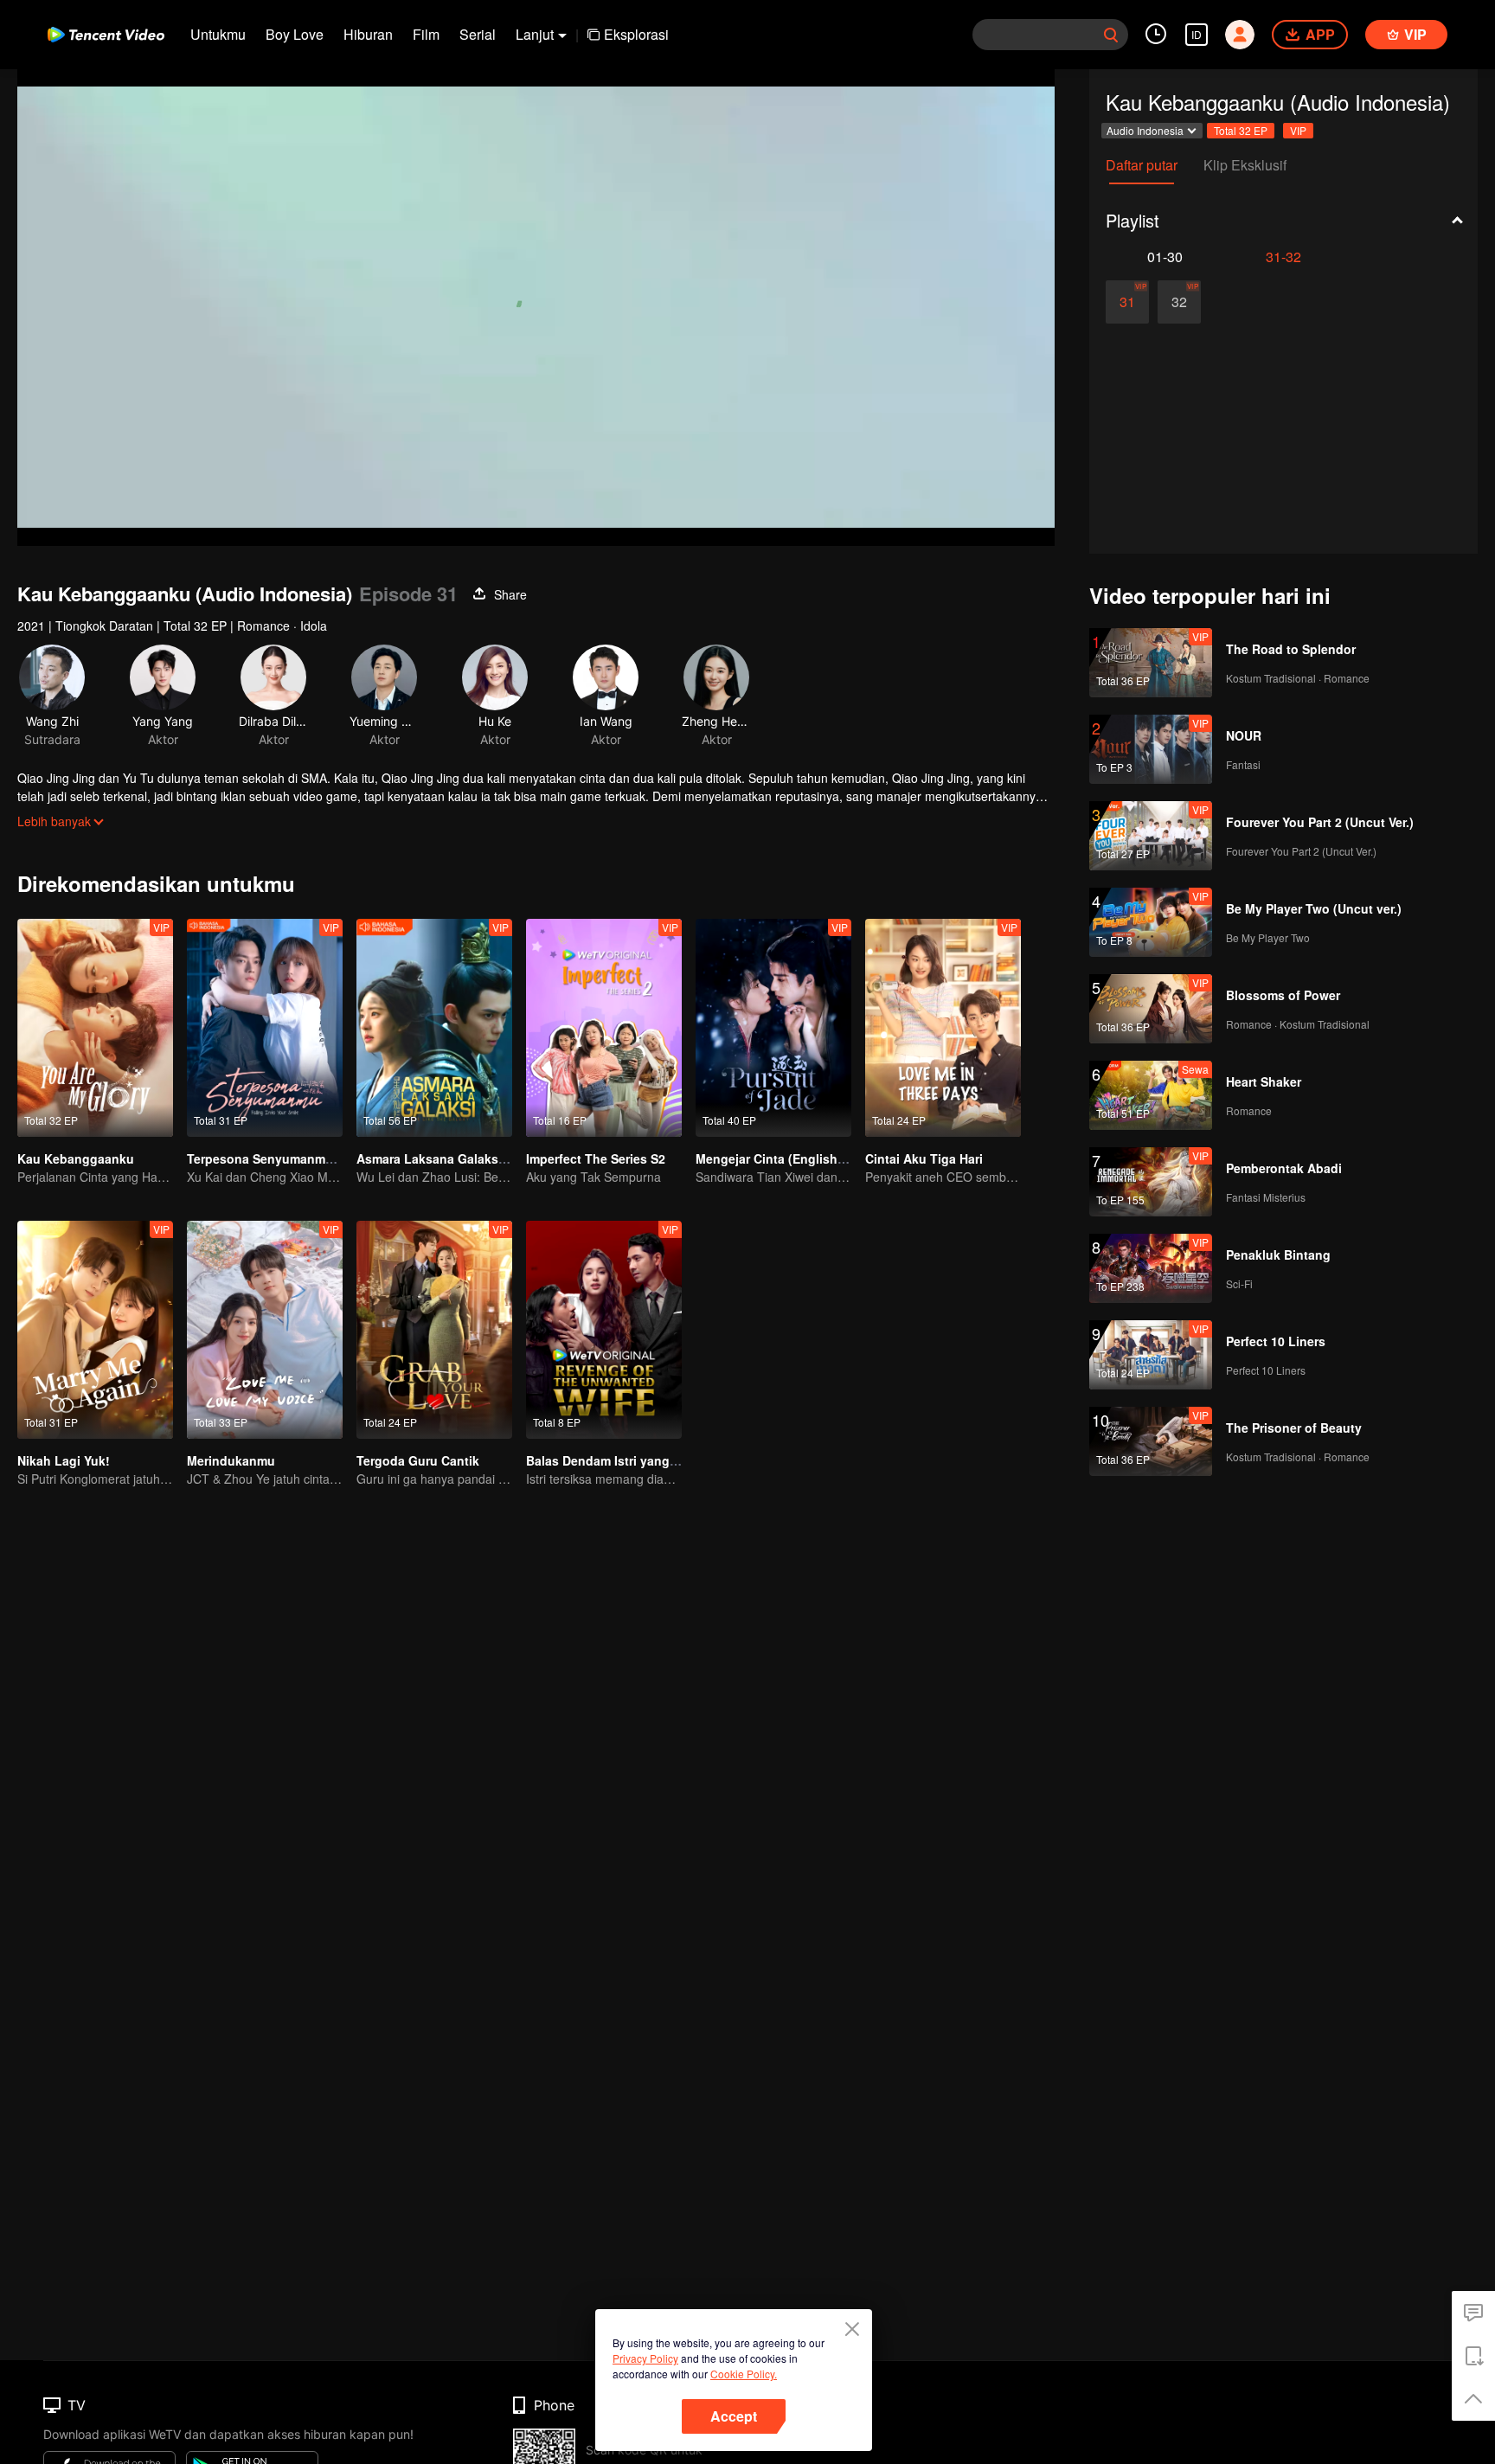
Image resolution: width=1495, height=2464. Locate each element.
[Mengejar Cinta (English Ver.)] (773, 1028)
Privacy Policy (645, 2358)
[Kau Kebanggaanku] (95, 1028)
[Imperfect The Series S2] (604, 1028)
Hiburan (368, 34)
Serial (478, 34)
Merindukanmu (231, 1460)
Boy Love (295, 34)
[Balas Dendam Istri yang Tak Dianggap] (604, 1330)
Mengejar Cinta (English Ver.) (781, 1158)
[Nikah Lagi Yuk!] (95, 1330)
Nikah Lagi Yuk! (64, 1460)
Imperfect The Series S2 (596, 1158)
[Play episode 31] (1127, 302)
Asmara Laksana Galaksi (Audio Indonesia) (484, 1158)
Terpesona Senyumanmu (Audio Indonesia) (315, 1158)
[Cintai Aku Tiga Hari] (943, 1028)
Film (426, 34)
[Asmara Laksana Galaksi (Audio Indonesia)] (434, 1028)
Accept (734, 2416)
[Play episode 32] (1179, 302)
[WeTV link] (106, 35)
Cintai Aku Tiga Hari (924, 1158)
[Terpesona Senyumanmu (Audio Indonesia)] (265, 1028)
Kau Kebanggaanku (76, 1158)
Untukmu (218, 34)
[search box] (1111, 35)
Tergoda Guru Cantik (418, 1460)
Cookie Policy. (744, 2374)
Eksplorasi (636, 34)
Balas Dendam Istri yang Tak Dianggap (640, 1460)
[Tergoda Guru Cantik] (434, 1330)
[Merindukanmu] (265, 1330)
